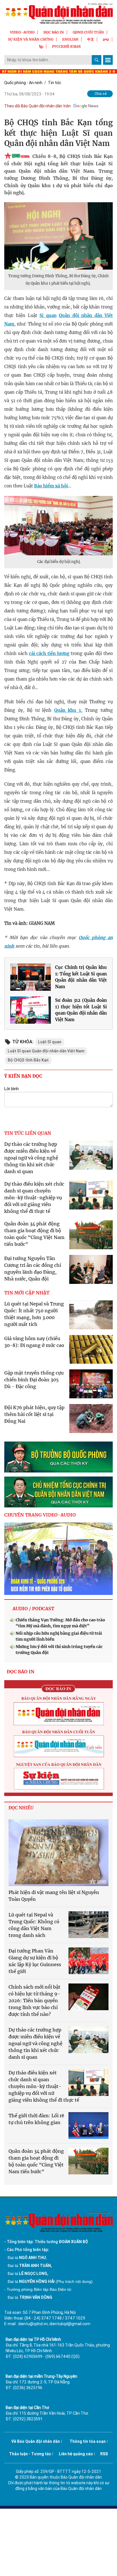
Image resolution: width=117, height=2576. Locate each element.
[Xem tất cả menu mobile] (108, 60)
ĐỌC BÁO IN (54, 32)
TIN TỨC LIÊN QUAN (28, 1133)
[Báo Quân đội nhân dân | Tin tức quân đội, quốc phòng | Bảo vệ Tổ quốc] (58, 13)
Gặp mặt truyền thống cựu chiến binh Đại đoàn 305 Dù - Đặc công (34, 1380)
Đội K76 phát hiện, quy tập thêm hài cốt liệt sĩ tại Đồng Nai (34, 1414)
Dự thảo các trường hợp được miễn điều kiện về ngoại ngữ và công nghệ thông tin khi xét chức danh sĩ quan (31, 1158)
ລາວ (106, 39)
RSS (104, 2454)
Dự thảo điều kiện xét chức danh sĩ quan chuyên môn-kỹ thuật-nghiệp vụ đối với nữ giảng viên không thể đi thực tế (34, 1198)
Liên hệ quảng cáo (76, 2454)
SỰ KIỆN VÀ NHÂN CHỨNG (31, 39)
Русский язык (66, 46)
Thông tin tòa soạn (88, 2441)
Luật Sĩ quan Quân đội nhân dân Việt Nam (46, 1051)
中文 (91, 39)
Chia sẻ (101, 94)
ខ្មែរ (41, 46)
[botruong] (58, 1457)
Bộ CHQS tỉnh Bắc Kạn (28, 1060)
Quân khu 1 (68, 710)
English (70, 39)
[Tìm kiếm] (97, 60)
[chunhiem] (58, 1492)
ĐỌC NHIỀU (21, 1808)
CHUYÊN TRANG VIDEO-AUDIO (40, 1515)
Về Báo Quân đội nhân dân (36, 2441)
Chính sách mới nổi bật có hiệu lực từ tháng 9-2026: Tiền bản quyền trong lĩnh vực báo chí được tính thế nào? (35, 2001)
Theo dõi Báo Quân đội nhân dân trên (37, 106)
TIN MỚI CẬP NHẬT (27, 1293)
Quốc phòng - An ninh (23, 83)
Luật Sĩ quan (50, 1042)
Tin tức (55, 83)
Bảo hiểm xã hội (51, 486)
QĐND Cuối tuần (88, 32)
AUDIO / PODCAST (33, 1609)
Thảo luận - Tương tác (30, 2454)
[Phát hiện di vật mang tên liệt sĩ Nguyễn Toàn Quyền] (58, 1853)
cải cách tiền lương (49, 653)
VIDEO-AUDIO (22, 32)
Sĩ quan (48, 315)
